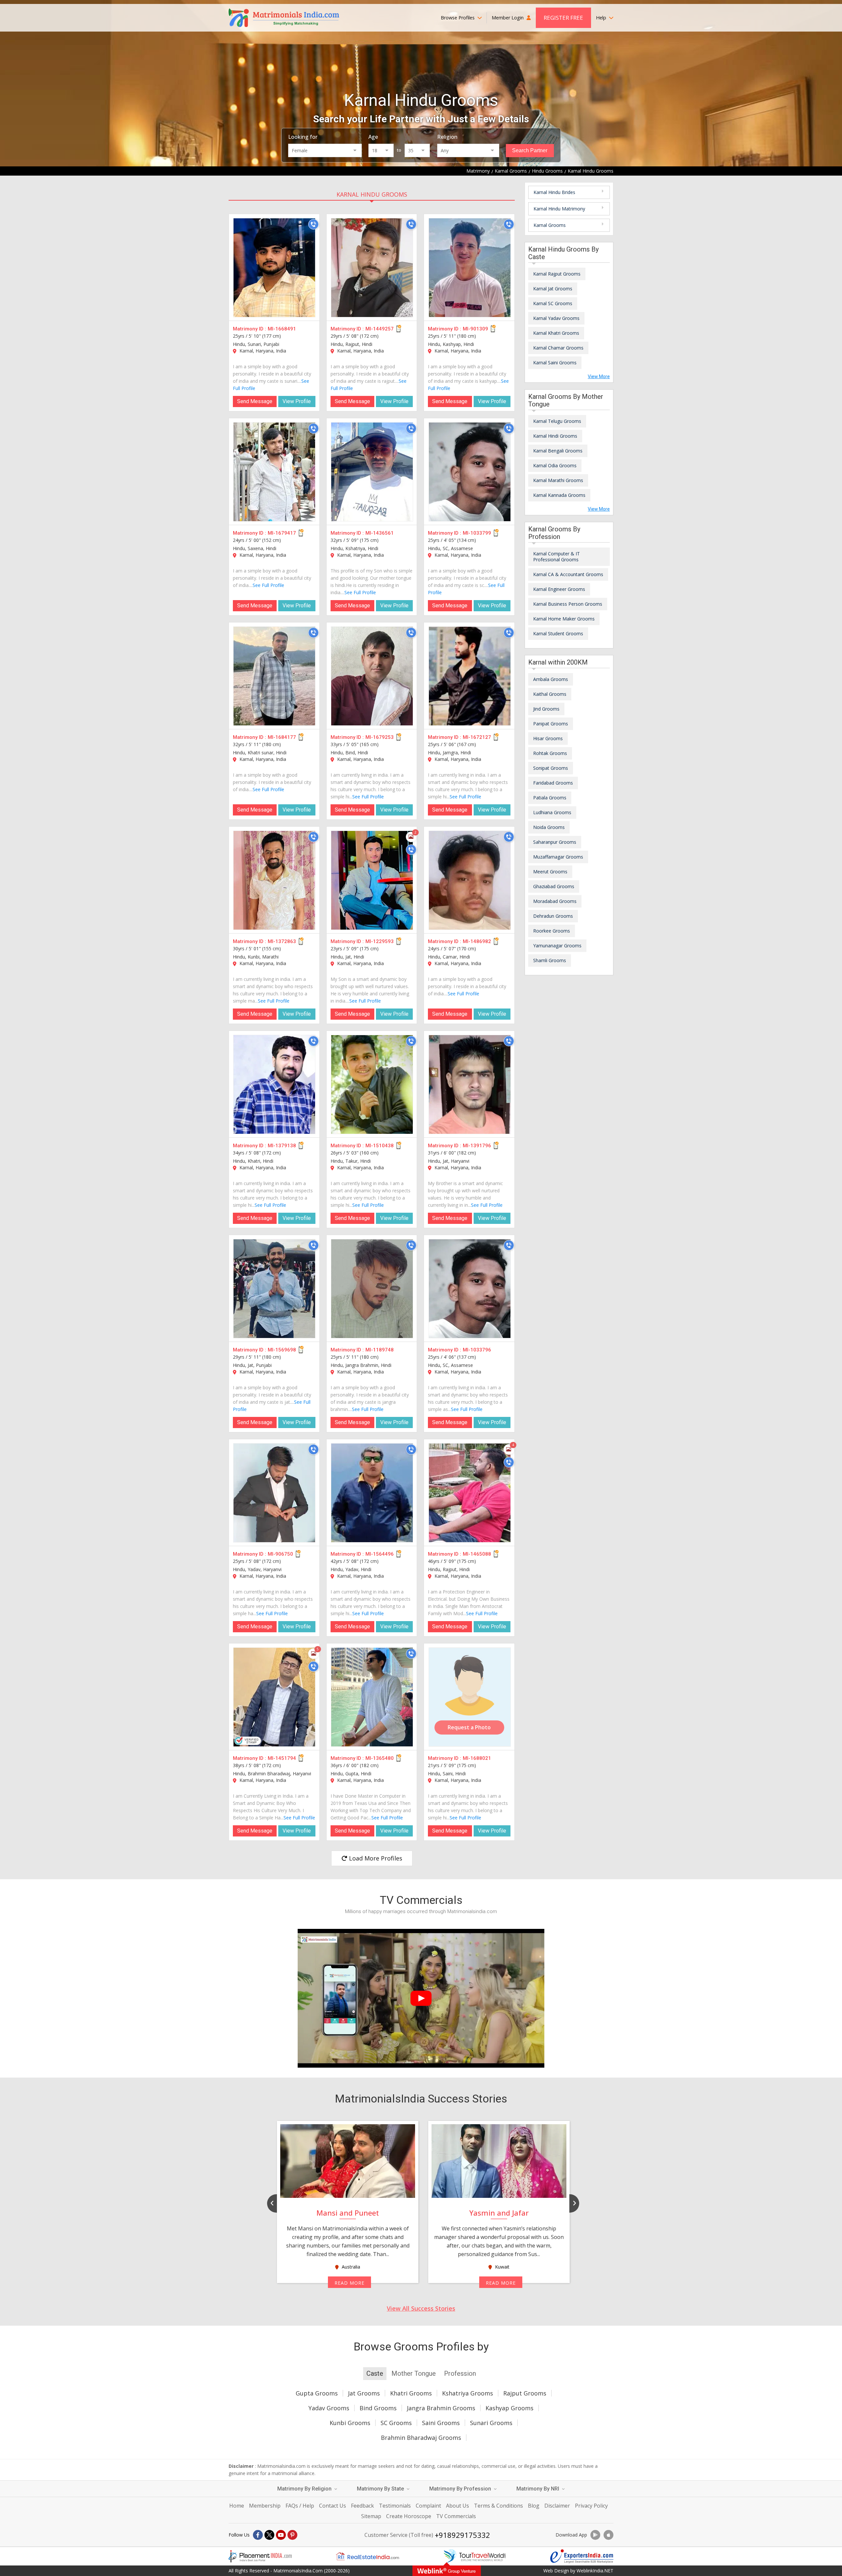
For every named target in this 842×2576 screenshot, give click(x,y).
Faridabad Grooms (553, 783)
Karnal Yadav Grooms (556, 318)
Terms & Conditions (498, 2506)
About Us (458, 2506)
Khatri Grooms (411, 2393)
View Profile (297, 401)
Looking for (303, 137)
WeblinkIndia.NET (595, 2571)
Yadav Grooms (329, 2408)
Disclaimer (557, 2506)
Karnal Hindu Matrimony (559, 209)
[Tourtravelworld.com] (475, 2556)
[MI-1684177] (274, 676)
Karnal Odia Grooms (555, 465)
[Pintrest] (292, 2535)
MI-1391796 (477, 1146)
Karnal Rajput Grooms (557, 274)
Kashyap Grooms (509, 2408)
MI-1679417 (282, 533)
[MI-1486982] (470, 880)
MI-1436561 (380, 533)
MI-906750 (280, 1554)
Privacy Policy (591, 2506)
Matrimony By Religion (305, 2489)
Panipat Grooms (551, 724)
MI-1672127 (477, 737)
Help (602, 18)
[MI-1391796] (470, 1084)
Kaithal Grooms (550, 694)
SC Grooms (396, 2423)
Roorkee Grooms (552, 931)
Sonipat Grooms (551, 768)
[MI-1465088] (470, 1493)
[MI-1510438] (372, 1084)
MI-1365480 (380, 1758)
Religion (447, 137)
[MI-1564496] (372, 1493)
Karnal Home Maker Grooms (564, 619)
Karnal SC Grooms (553, 303)
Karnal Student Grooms (558, 633)
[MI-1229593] (372, 880)
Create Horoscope (409, 2516)
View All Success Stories (421, 2308)
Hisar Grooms (548, 738)
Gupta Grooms (317, 2393)
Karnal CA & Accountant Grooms (568, 574)
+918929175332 (462, 2535)
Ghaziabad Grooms (554, 886)
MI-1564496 (380, 1554)
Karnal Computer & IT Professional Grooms (557, 557)
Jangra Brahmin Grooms (441, 2408)
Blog (534, 2506)
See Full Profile (268, 585)
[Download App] (595, 2535)
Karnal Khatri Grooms (556, 333)
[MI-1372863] (274, 880)
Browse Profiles (458, 18)
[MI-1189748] (372, 1289)
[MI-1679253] (372, 676)
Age (373, 137)
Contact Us (333, 2506)
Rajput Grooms (525, 2393)
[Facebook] (258, 2535)
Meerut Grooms (550, 872)
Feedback (362, 2506)
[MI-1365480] (372, 1697)
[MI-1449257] (372, 268)
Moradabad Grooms (555, 901)
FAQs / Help (300, 2506)
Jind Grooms (546, 709)
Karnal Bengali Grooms (558, 451)
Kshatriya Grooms (468, 2393)
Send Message (255, 401)
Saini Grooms (441, 2423)
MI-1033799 (477, 533)
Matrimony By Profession (461, 2489)
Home (237, 2506)
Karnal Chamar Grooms (558, 348)
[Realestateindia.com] (367, 2556)
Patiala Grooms (550, 798)
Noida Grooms (549, 827)
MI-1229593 (380, 941)
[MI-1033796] (470, 1289)
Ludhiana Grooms (552, 812)
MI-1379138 (282, 1146)
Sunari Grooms (491, 2423)
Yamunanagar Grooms (557, 946)
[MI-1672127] (470, 676)
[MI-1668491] (274, 268)
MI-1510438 (380, 1146)
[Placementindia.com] (260, 2556)
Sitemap (371, 2516)
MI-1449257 (380, 329)
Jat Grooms (364, 2393)
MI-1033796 (477, 1350)
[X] (269, 2535)
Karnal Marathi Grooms (558, 480)
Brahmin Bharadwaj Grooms (421, 2438)
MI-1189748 (380, 1350)
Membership (265, 2506)
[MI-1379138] (274, 1084)
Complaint (428, 2506)
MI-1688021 (477, 1758)
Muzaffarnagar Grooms (558, 857)
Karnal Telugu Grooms (557, 421)
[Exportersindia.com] (582, 2556)
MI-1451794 (282, 1758)
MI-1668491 (282, 329)
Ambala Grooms (551, 679)
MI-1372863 (282, 941)
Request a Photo (469, 1727)
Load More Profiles (375, 1858)
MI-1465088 (477, 1554)
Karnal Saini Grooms (555, 363)
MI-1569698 (282, 1350)
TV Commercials (456, 2516)
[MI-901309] (470, 268)
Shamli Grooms (550, 960)
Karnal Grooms (550, 225)
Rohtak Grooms (550, 753)
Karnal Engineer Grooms (559, 589)
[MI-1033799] (470, 472)
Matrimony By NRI (538, 2489)
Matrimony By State (381, 2489)
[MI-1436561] (372, 472)
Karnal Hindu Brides (554, 192)
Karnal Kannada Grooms (559, 495)
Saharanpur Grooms (555, 842)
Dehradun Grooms (553, 916)
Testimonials (395, 2506)
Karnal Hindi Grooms (555, 436)
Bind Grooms (378, 2408)
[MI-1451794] (274, 1697)
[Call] (313, 224)
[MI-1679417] (274, 472)
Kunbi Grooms (350, 2423)
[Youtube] (281, 2535)
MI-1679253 (380, 737)
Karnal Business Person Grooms (568, 604)
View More (599, 377)
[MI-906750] (274, 1493)
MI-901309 (475, 329)
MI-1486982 (477, 941)
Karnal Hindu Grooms (372, 194)
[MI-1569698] (274, 1289)
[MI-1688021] (470, 1697)
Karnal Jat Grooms (553, 289)
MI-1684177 (282, 737)
